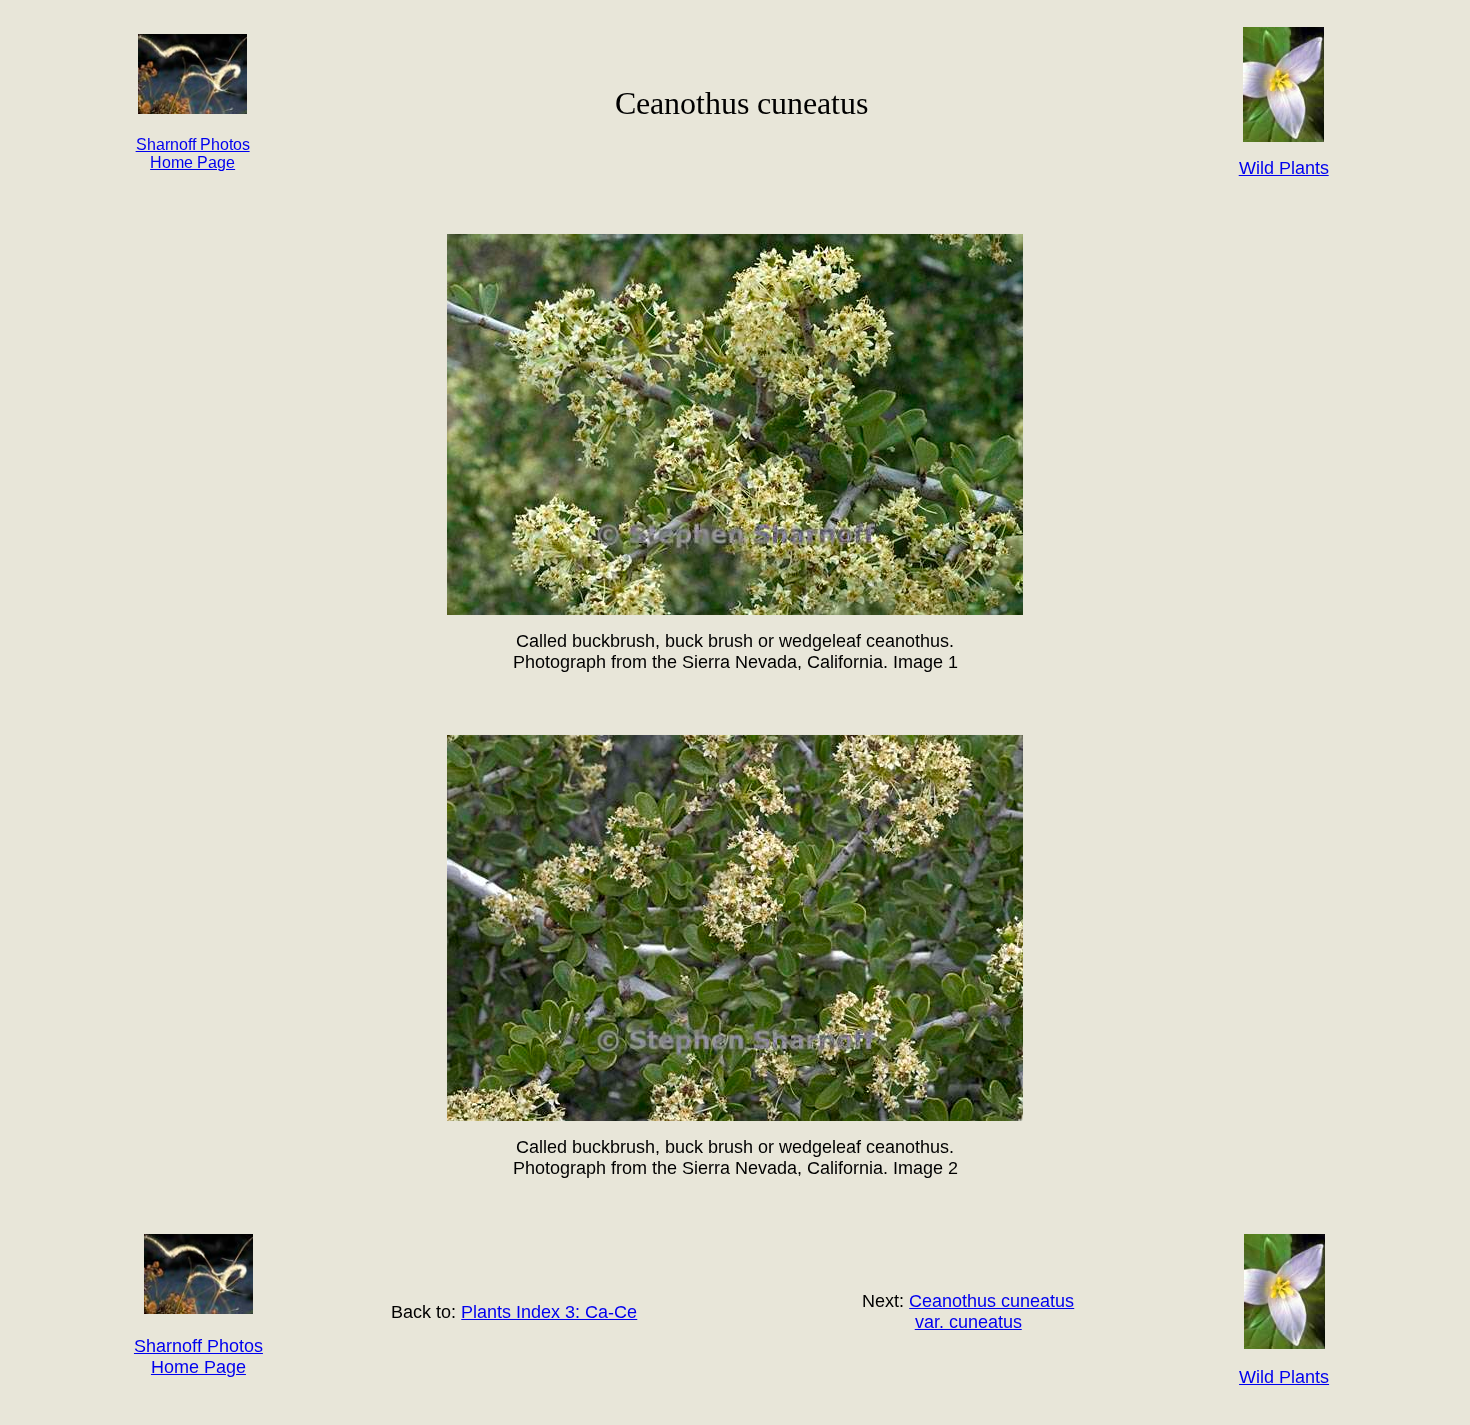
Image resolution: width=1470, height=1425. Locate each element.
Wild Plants (1284, 1377)
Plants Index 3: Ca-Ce (549, 1312)
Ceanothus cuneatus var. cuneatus (991, 1311)
